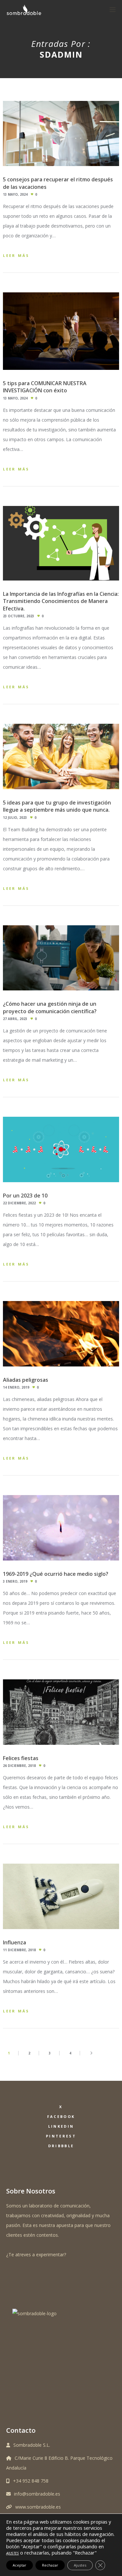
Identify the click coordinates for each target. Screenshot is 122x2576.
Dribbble (61, 2146)
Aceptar (20, 2565)
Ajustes (80, 2565)
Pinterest (61, 2136)
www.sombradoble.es (38, 2507)
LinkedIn (61, 2126)
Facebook (61, 2116)
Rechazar (50, 2565)
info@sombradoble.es (37, 2494)
